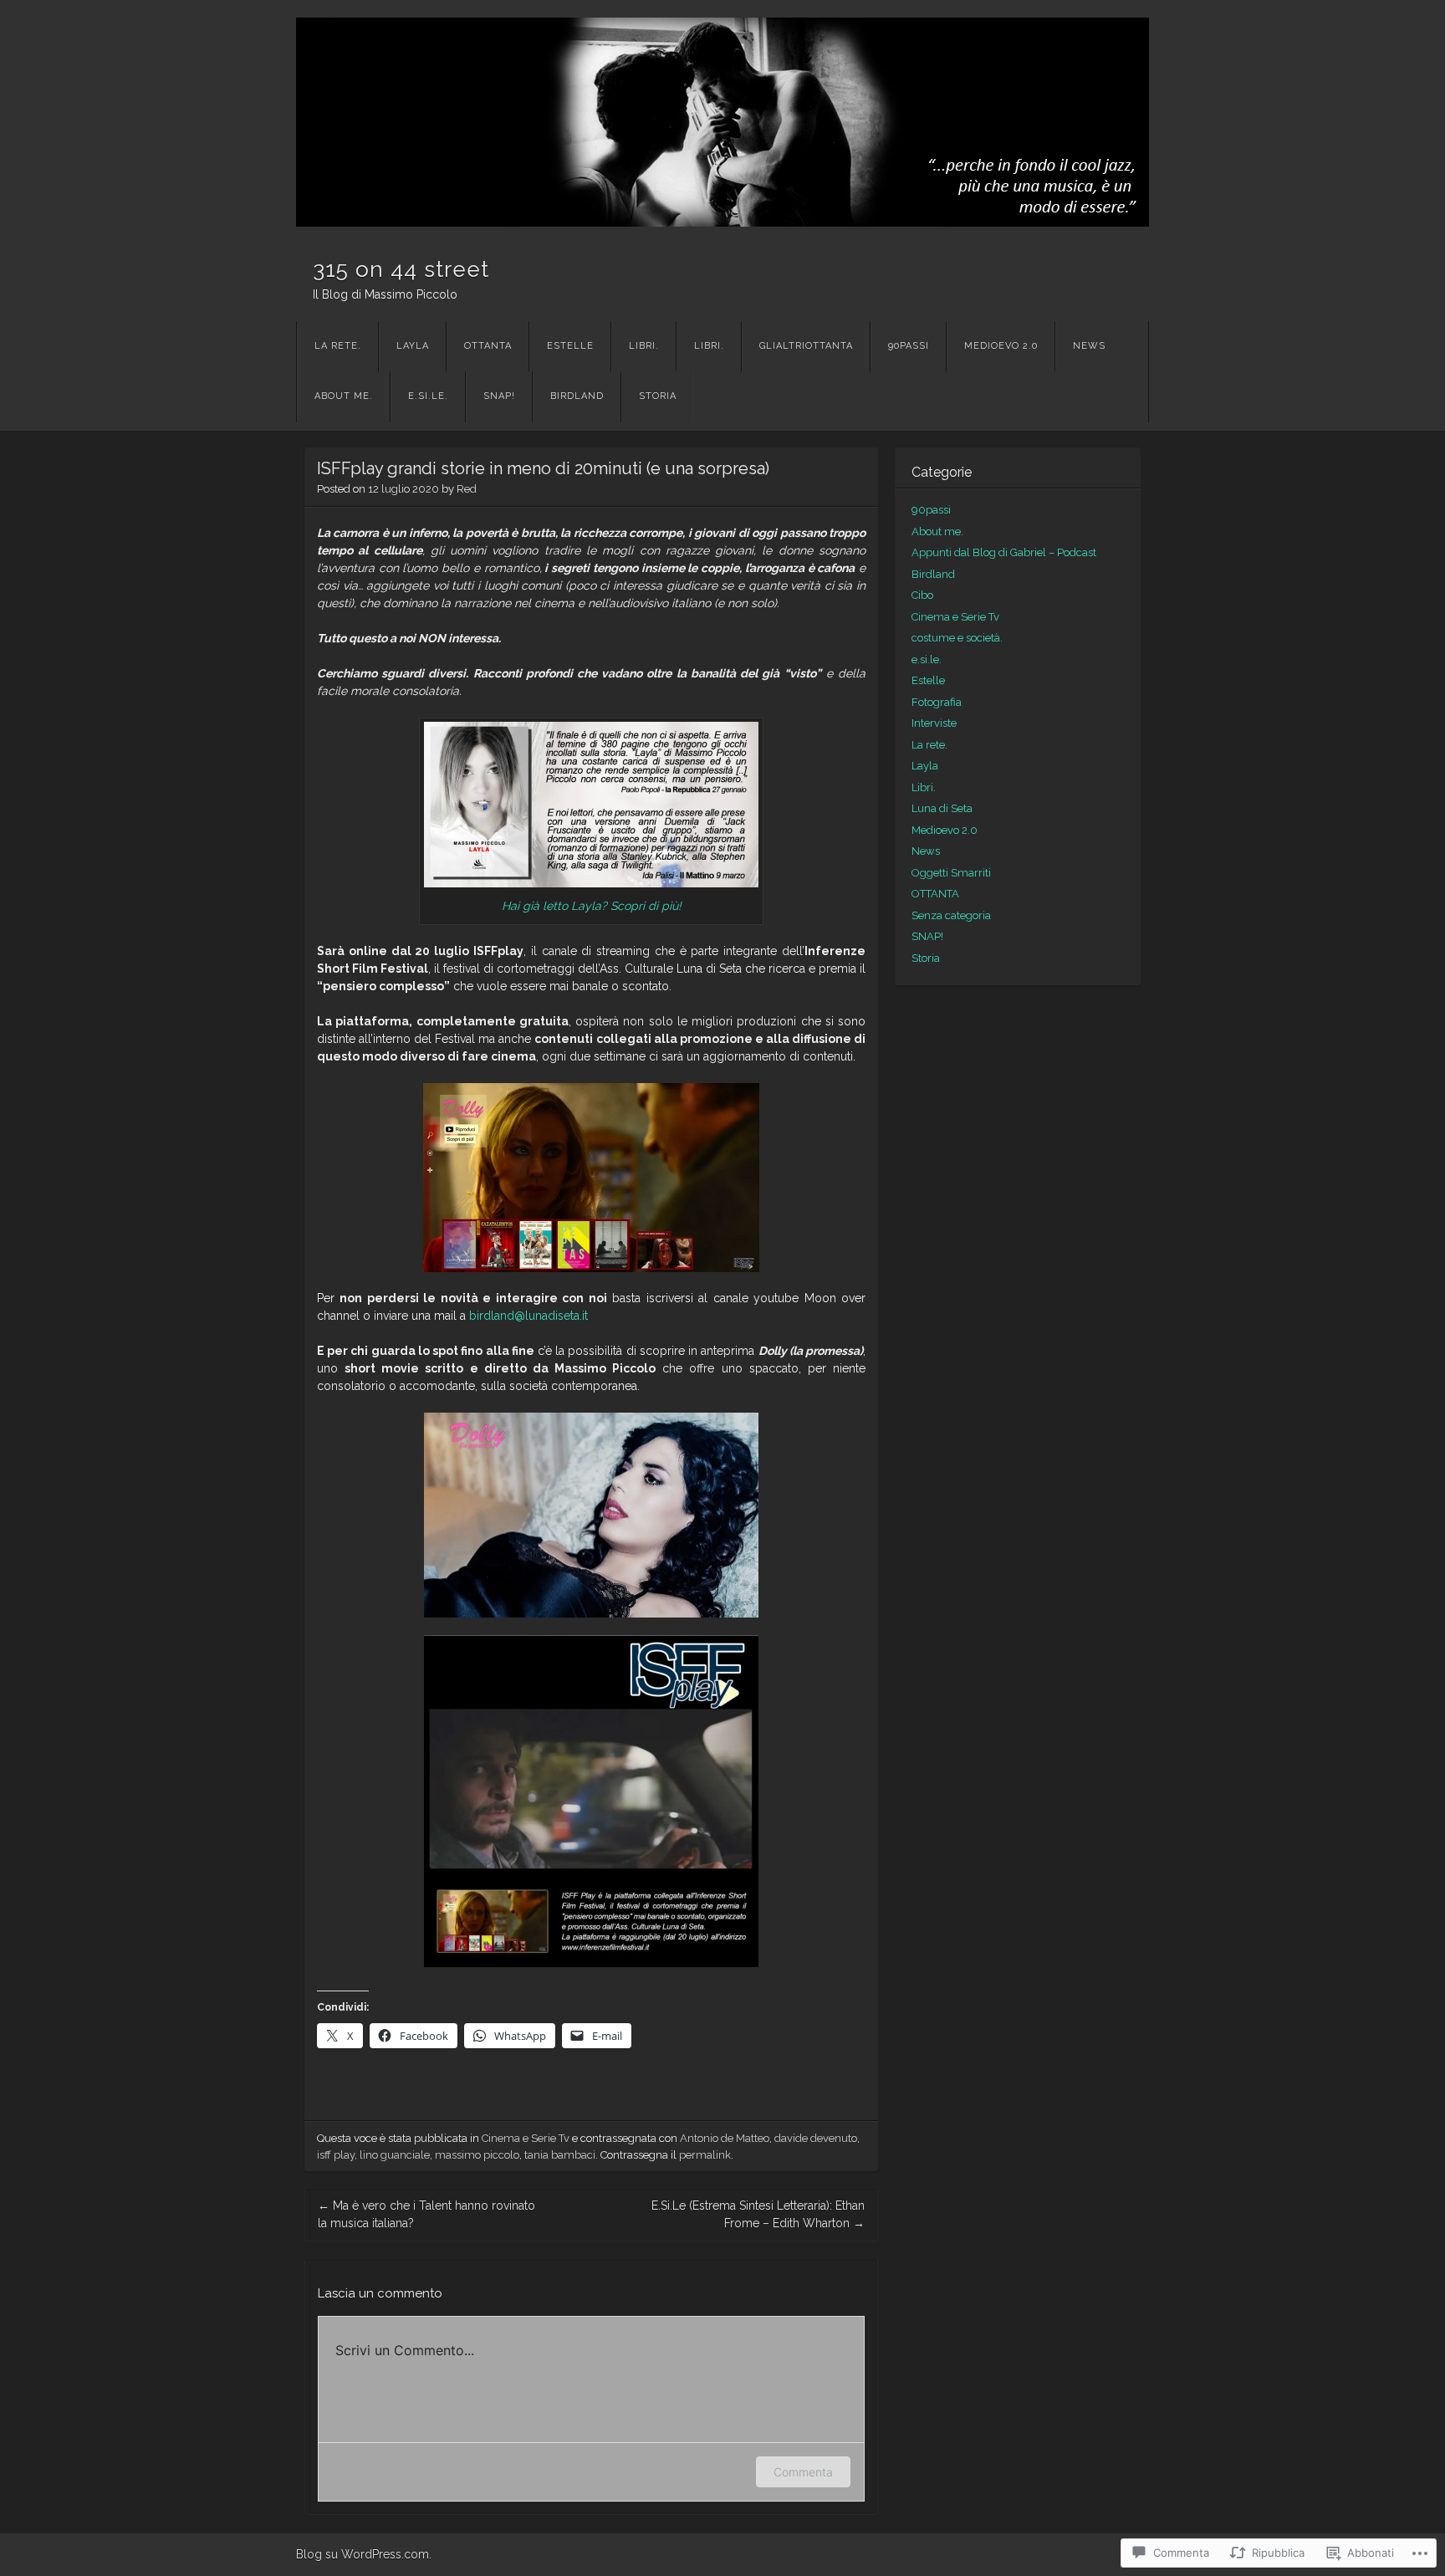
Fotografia (937, 702)
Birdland (577, 396)
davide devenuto (816, 2138)
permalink (705, 2155)
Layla (413, 346)
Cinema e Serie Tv (526, 2138)
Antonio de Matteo (725, 2138)
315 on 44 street (401, 269)
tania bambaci (560, 2155)
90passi (909, 346)
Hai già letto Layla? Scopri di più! (592, 906)
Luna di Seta (942, 808)
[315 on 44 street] (722, 122)
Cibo (922, 595)
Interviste (934, 723)
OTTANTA (488, 346)
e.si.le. (428, 396)
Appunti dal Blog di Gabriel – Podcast (1004, 552)
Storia (658, 396)
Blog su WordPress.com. (364, 2554)
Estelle (570, 346)
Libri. (644, 346)
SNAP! (499, 396)
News (1089, 346)
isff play (336, 2155)
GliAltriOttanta (806, 346)
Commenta (803, 2472)
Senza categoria (951, 915)
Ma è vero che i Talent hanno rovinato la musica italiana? (426, 2214)
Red (467, 489)
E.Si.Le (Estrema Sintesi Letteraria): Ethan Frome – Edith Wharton (758, 2214)
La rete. (338, 346)
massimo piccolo (477, 2155)
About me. (344, 396)
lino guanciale (395, 2155)
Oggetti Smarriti (951, 873)
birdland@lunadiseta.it (528, 1316)
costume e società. (957, 638)
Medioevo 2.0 (1001, 346)
